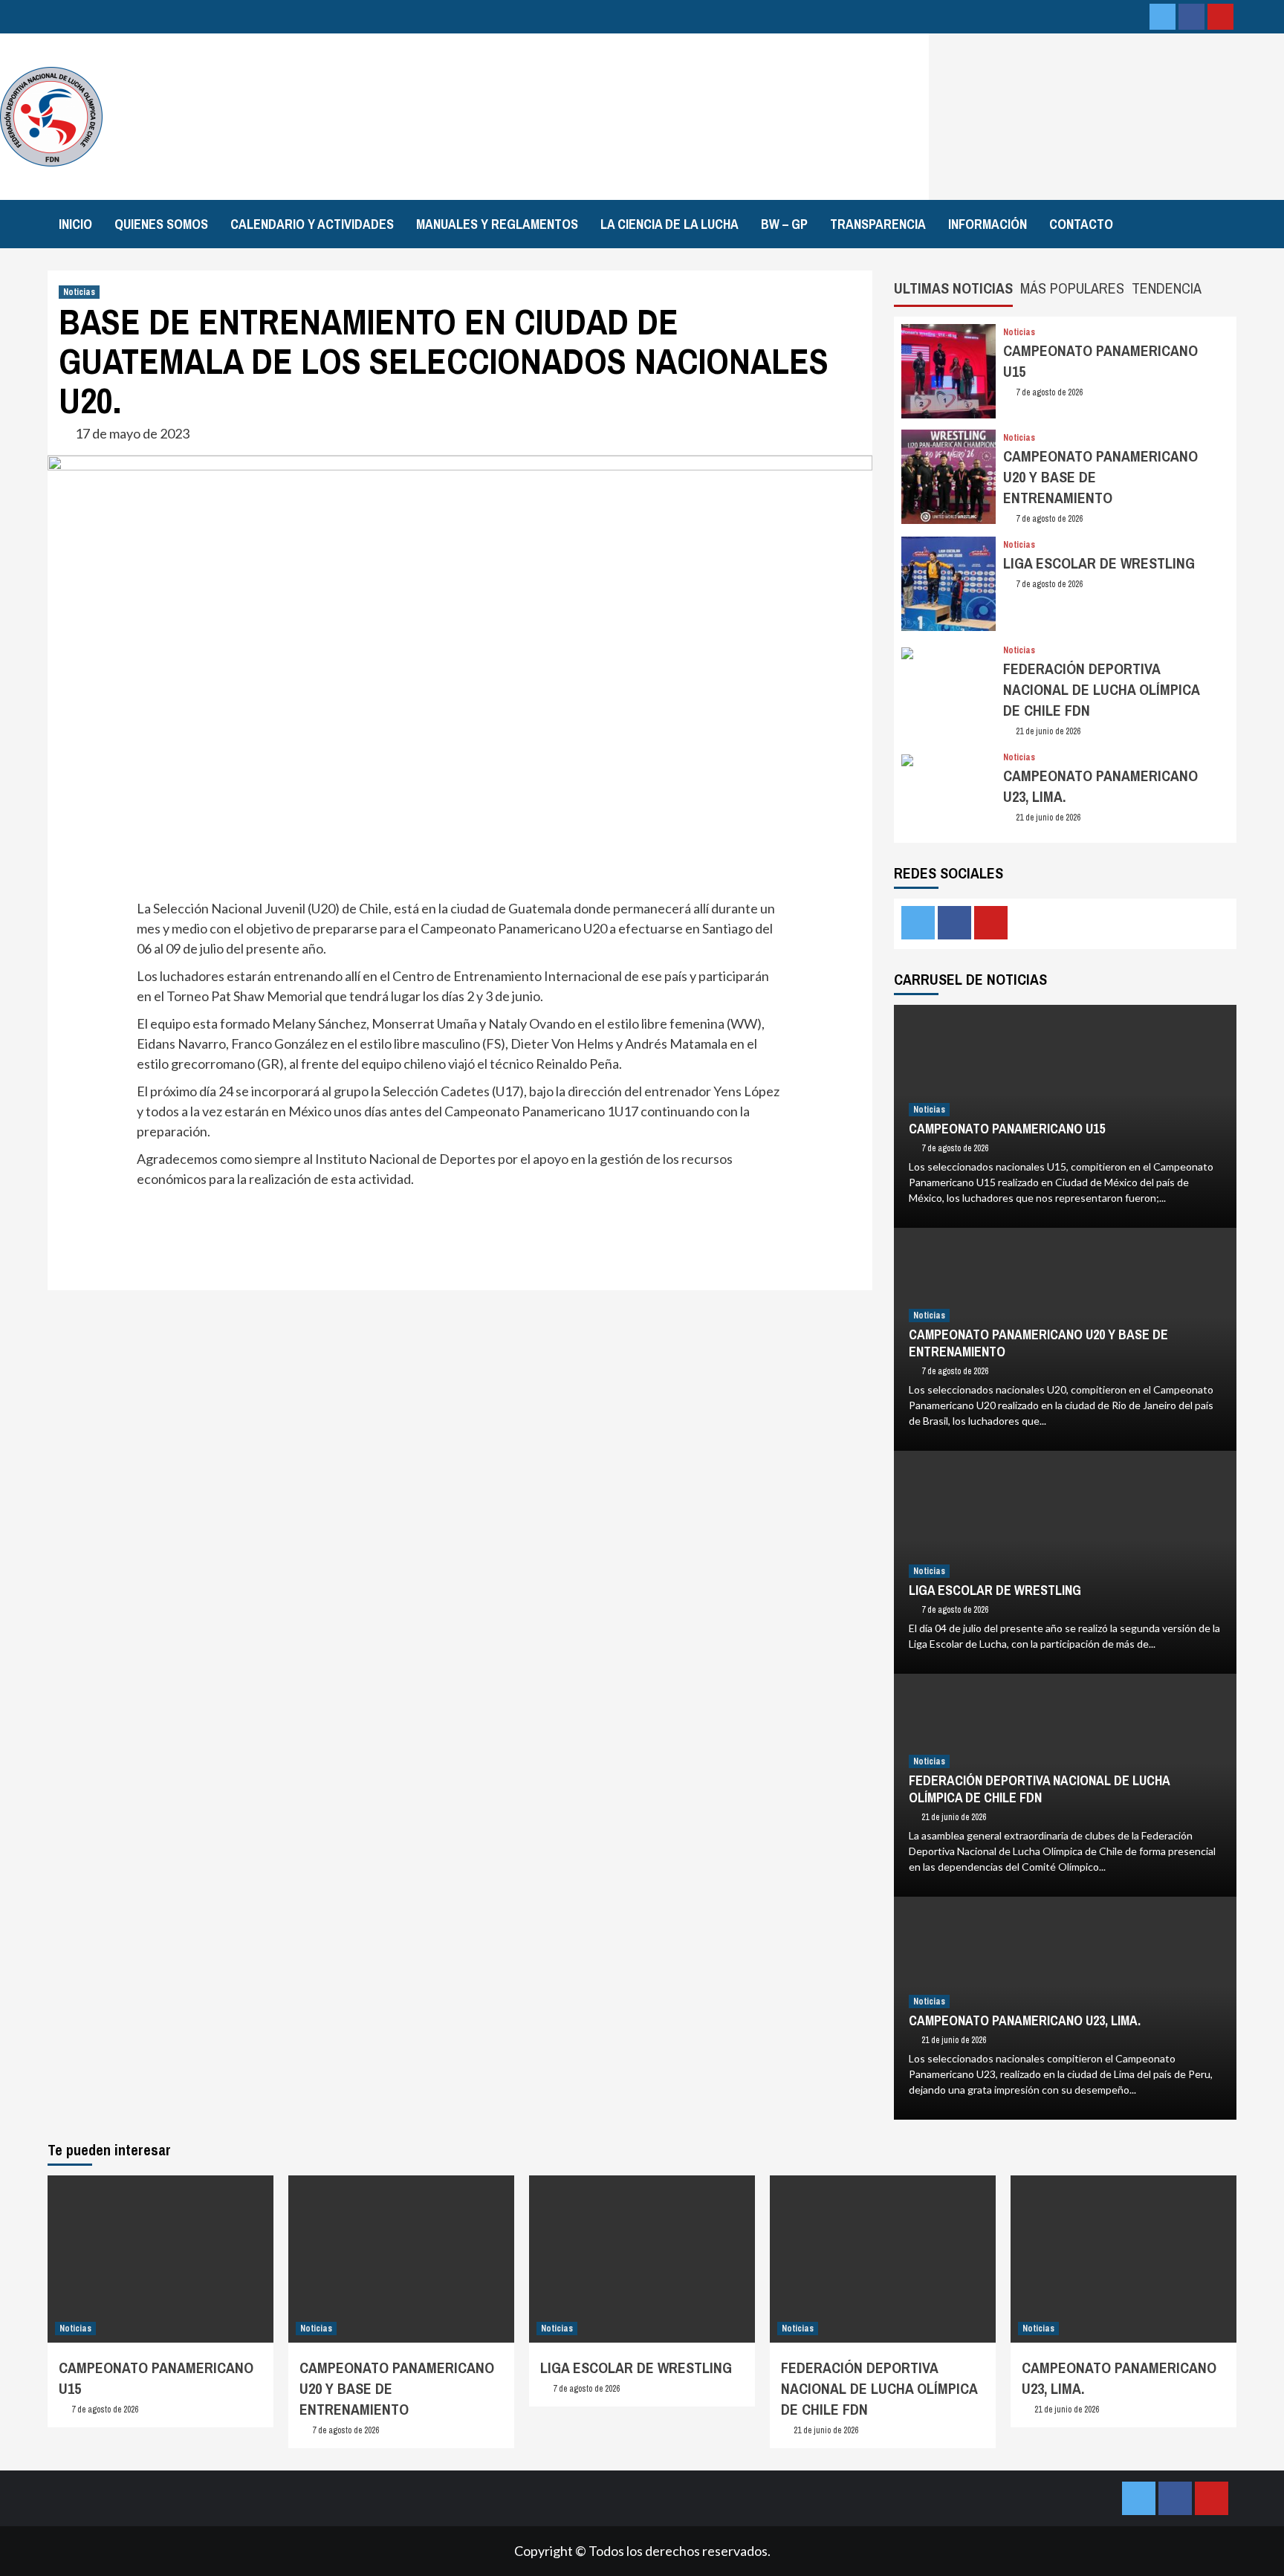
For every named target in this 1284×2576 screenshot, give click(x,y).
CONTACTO (1081, 224)
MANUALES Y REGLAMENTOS (497, 224)
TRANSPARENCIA (878, 224)
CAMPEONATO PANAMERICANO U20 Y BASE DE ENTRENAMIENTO (1038, 1343)
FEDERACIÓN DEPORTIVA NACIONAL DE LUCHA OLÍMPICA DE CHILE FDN (1101, 689)
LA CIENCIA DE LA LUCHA (669, 224)
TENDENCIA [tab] (1167, 288)
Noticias (79, 292)
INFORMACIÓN (988, 224)
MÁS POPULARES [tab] (1072, 288)
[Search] (1238, 222)
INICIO (75, 224)
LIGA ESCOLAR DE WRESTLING (1099, 563)
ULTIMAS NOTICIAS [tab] (953, 288)
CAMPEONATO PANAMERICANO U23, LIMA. (1025, 2020)
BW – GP (784, 224)
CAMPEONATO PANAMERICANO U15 (1007, 1129)
